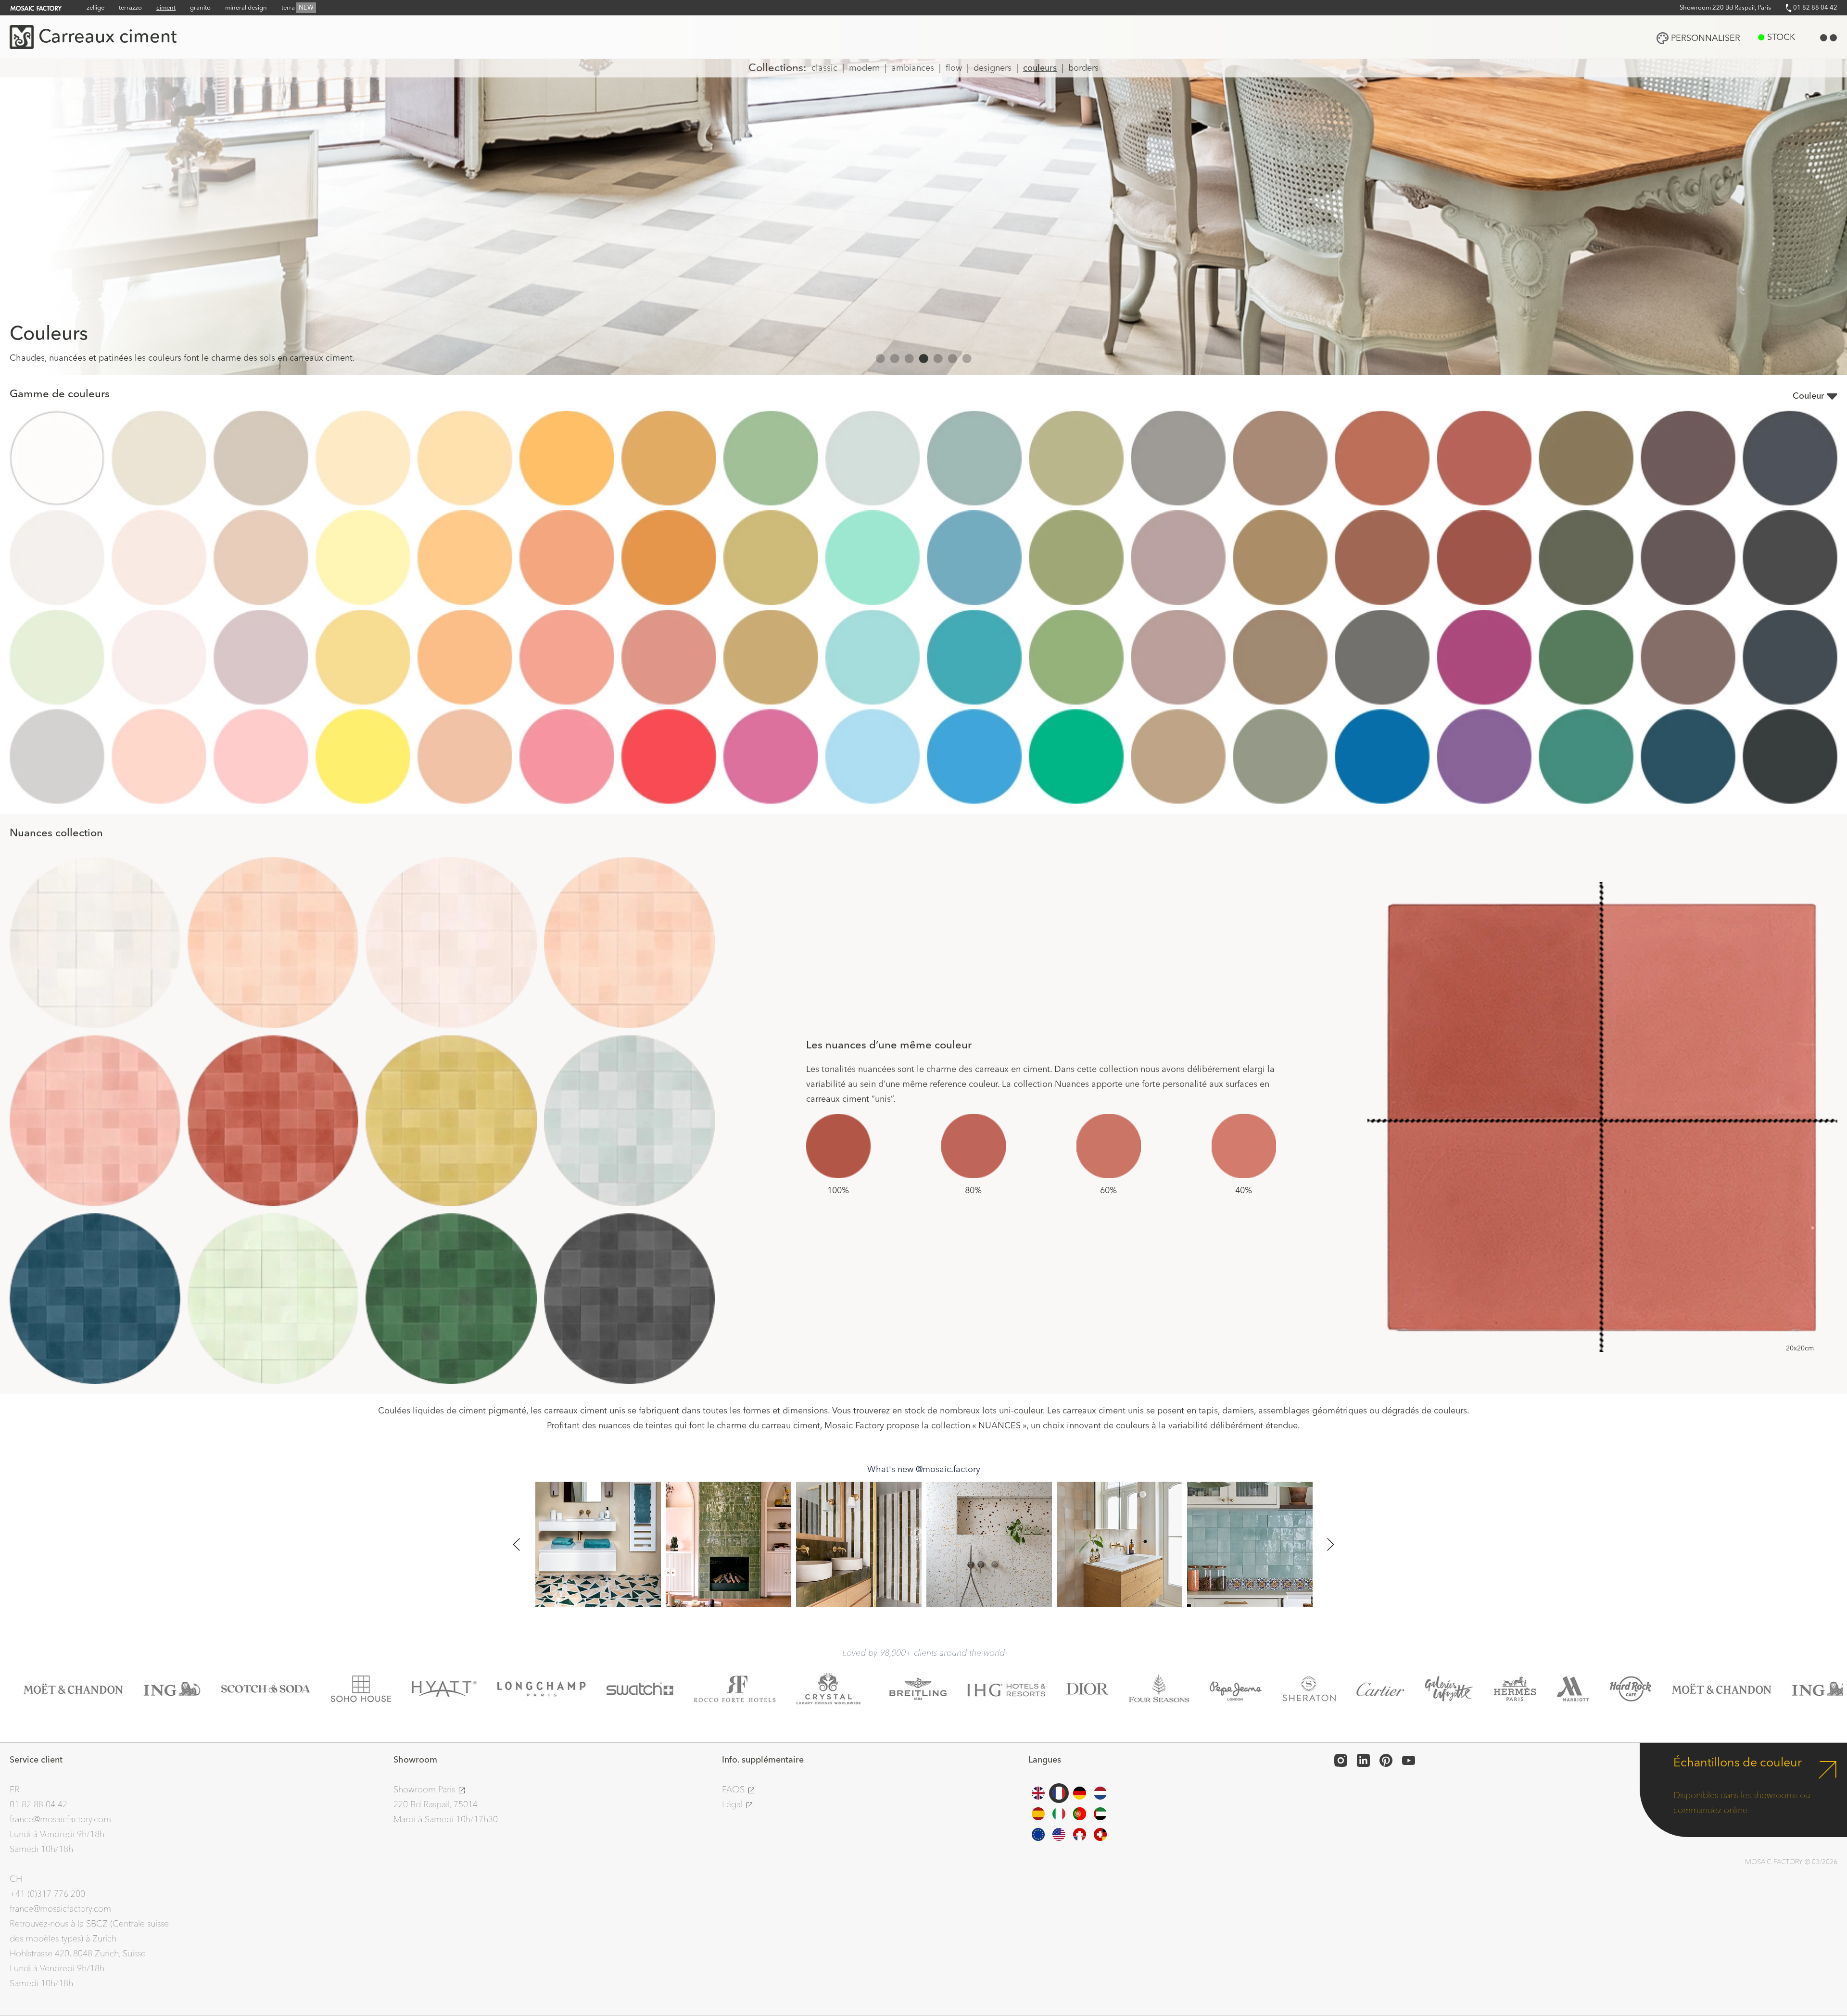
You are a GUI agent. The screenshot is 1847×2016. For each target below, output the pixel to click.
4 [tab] (923, 358)
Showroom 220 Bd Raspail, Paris (1725, 8)
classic (824, 68)
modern (864, 68)
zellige (95, 8)
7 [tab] (967, 358)
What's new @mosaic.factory (924, 1469)
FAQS (734, 1790)
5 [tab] (938, 358)
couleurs (1040, 68)
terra (297, 8)
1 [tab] (880, 358)
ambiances (913, 68)
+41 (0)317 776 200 (47, 1894)
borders (1083, 68)
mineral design (246, 8)
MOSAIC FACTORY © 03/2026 (1791, 1862)
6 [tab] (952, 358)
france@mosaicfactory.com (60, 1820)
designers (993, 68)
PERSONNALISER (1706, 38)
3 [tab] (909, 358)
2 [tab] (895, 358)
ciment (166, 8)
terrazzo (130, 8)
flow (954, 68)
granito (200, 8)
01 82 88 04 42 (1815, 8)
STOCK (1781, 37)
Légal (734, 1805)
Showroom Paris (425, 1790)
